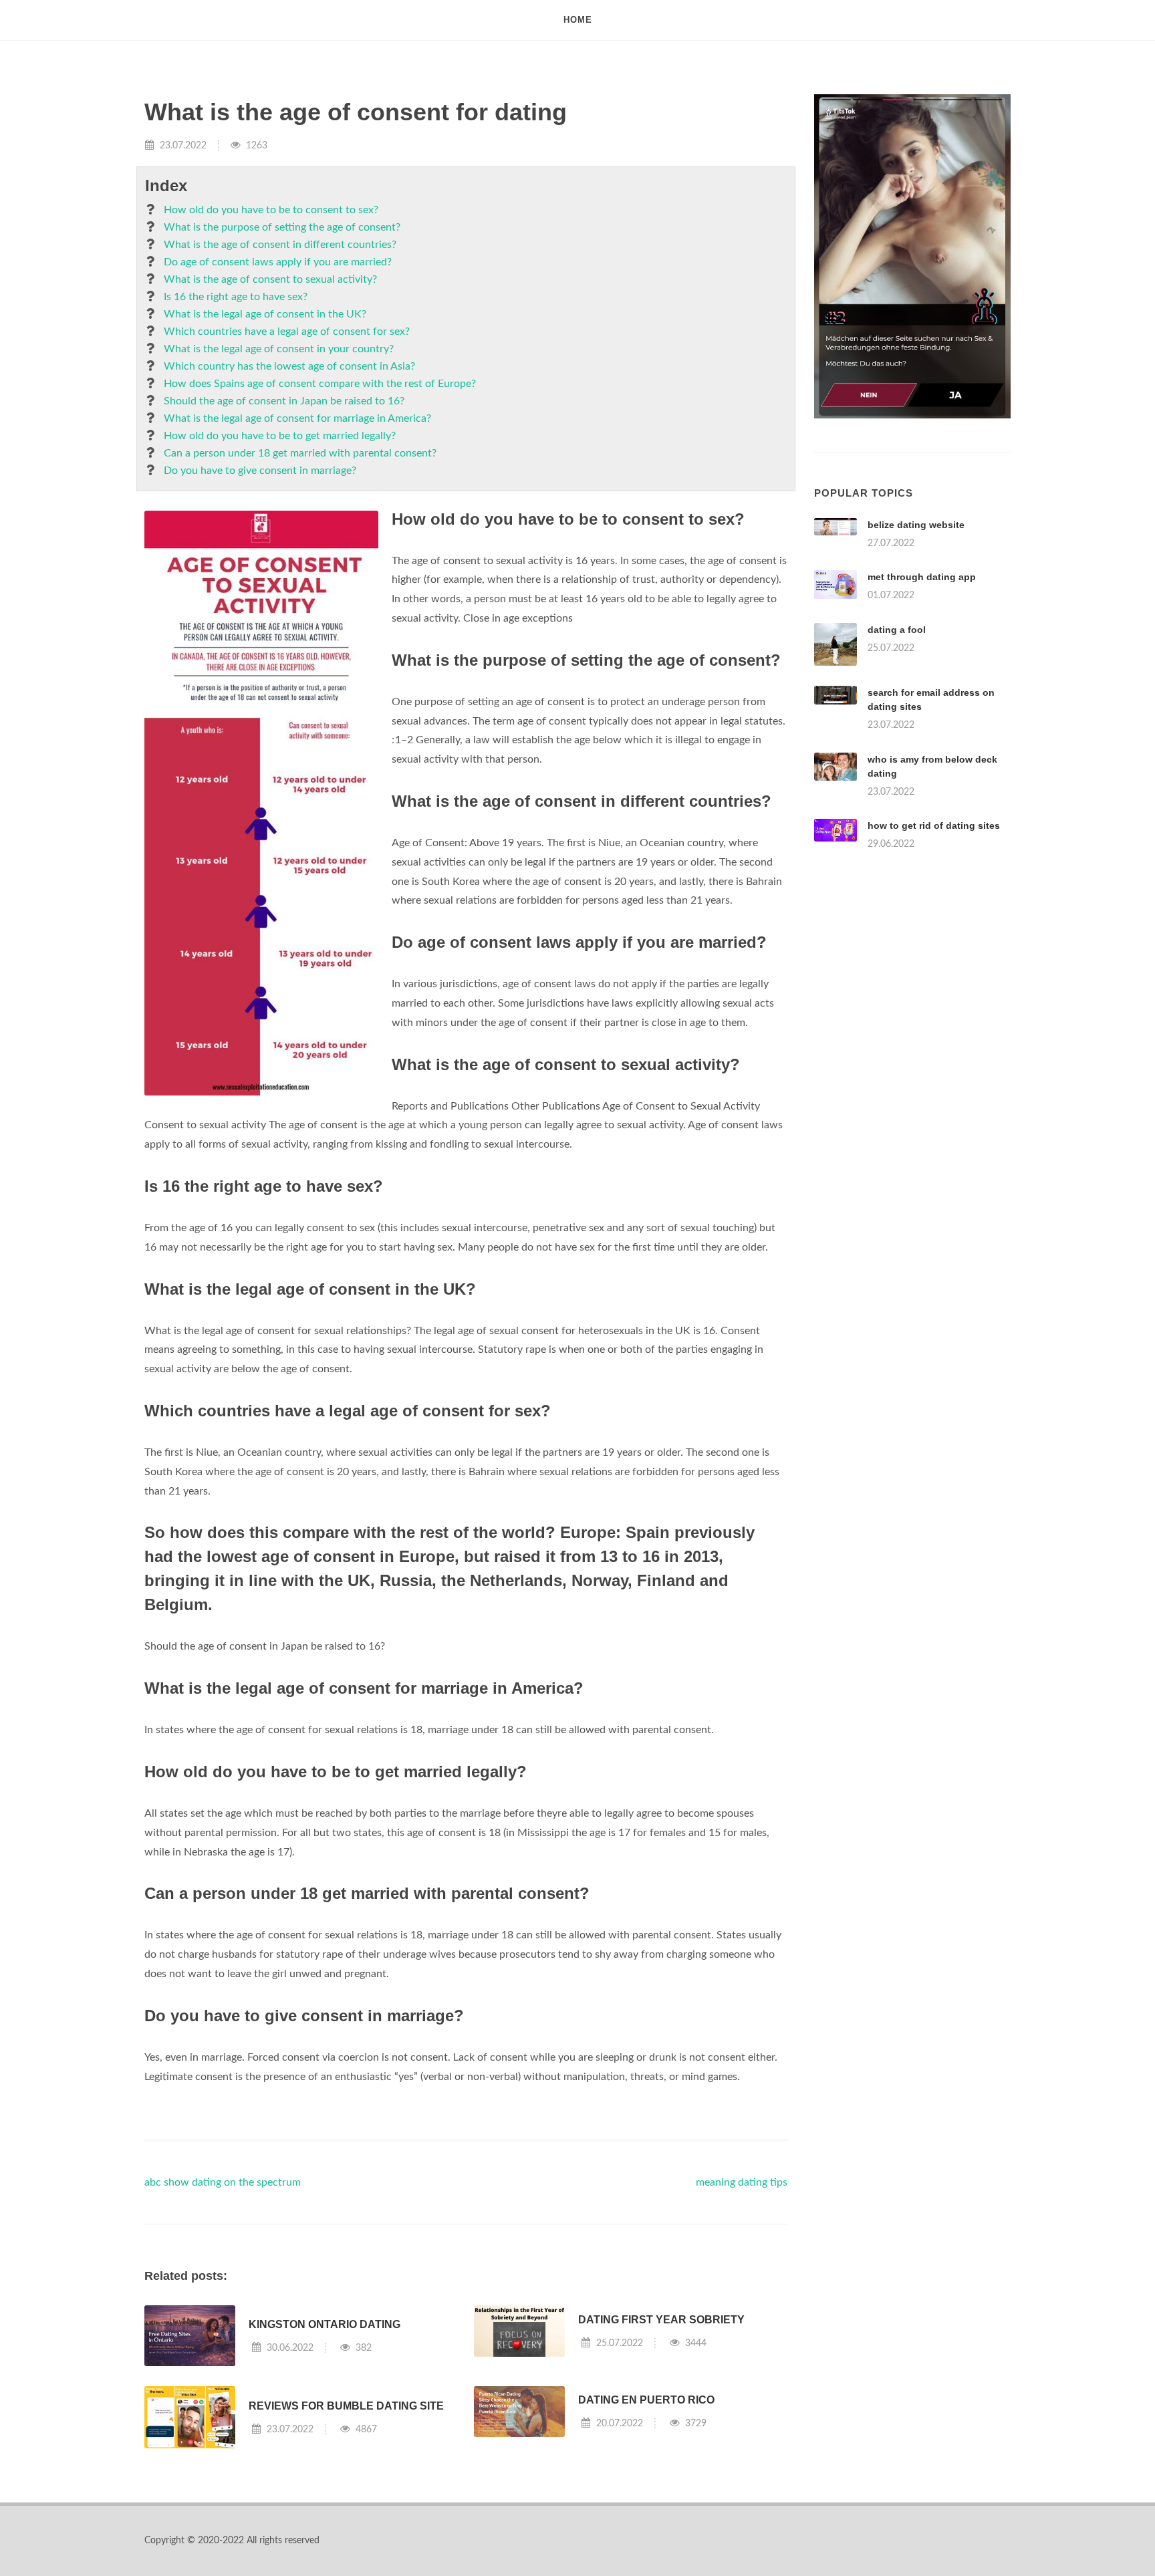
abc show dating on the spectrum (223, 2182)
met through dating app (922, 577)
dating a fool (897, 630)
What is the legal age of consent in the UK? (265, 314)
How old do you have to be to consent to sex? (271, 210)
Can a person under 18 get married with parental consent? (300, 453)
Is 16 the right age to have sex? (236, 297)
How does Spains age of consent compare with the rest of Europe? (320, 384)
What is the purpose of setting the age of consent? (282, 227)
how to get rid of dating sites (934, 825)
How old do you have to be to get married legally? (280, 436)
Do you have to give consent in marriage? (260, 471)
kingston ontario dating (325, 2324)
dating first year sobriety (661, 2320)
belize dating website (916, 525)
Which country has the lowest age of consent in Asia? (289, 366)
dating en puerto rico (646, 2400)
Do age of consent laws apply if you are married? (278, 262)
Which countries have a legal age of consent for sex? (287, 332)
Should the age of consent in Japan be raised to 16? (284, 401)
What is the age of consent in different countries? (280, 245)
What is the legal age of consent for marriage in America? (297, 418)
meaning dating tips (742, 2182)
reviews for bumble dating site (346, 2406)
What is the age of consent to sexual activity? (270, 279)
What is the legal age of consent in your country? (279, 349)
